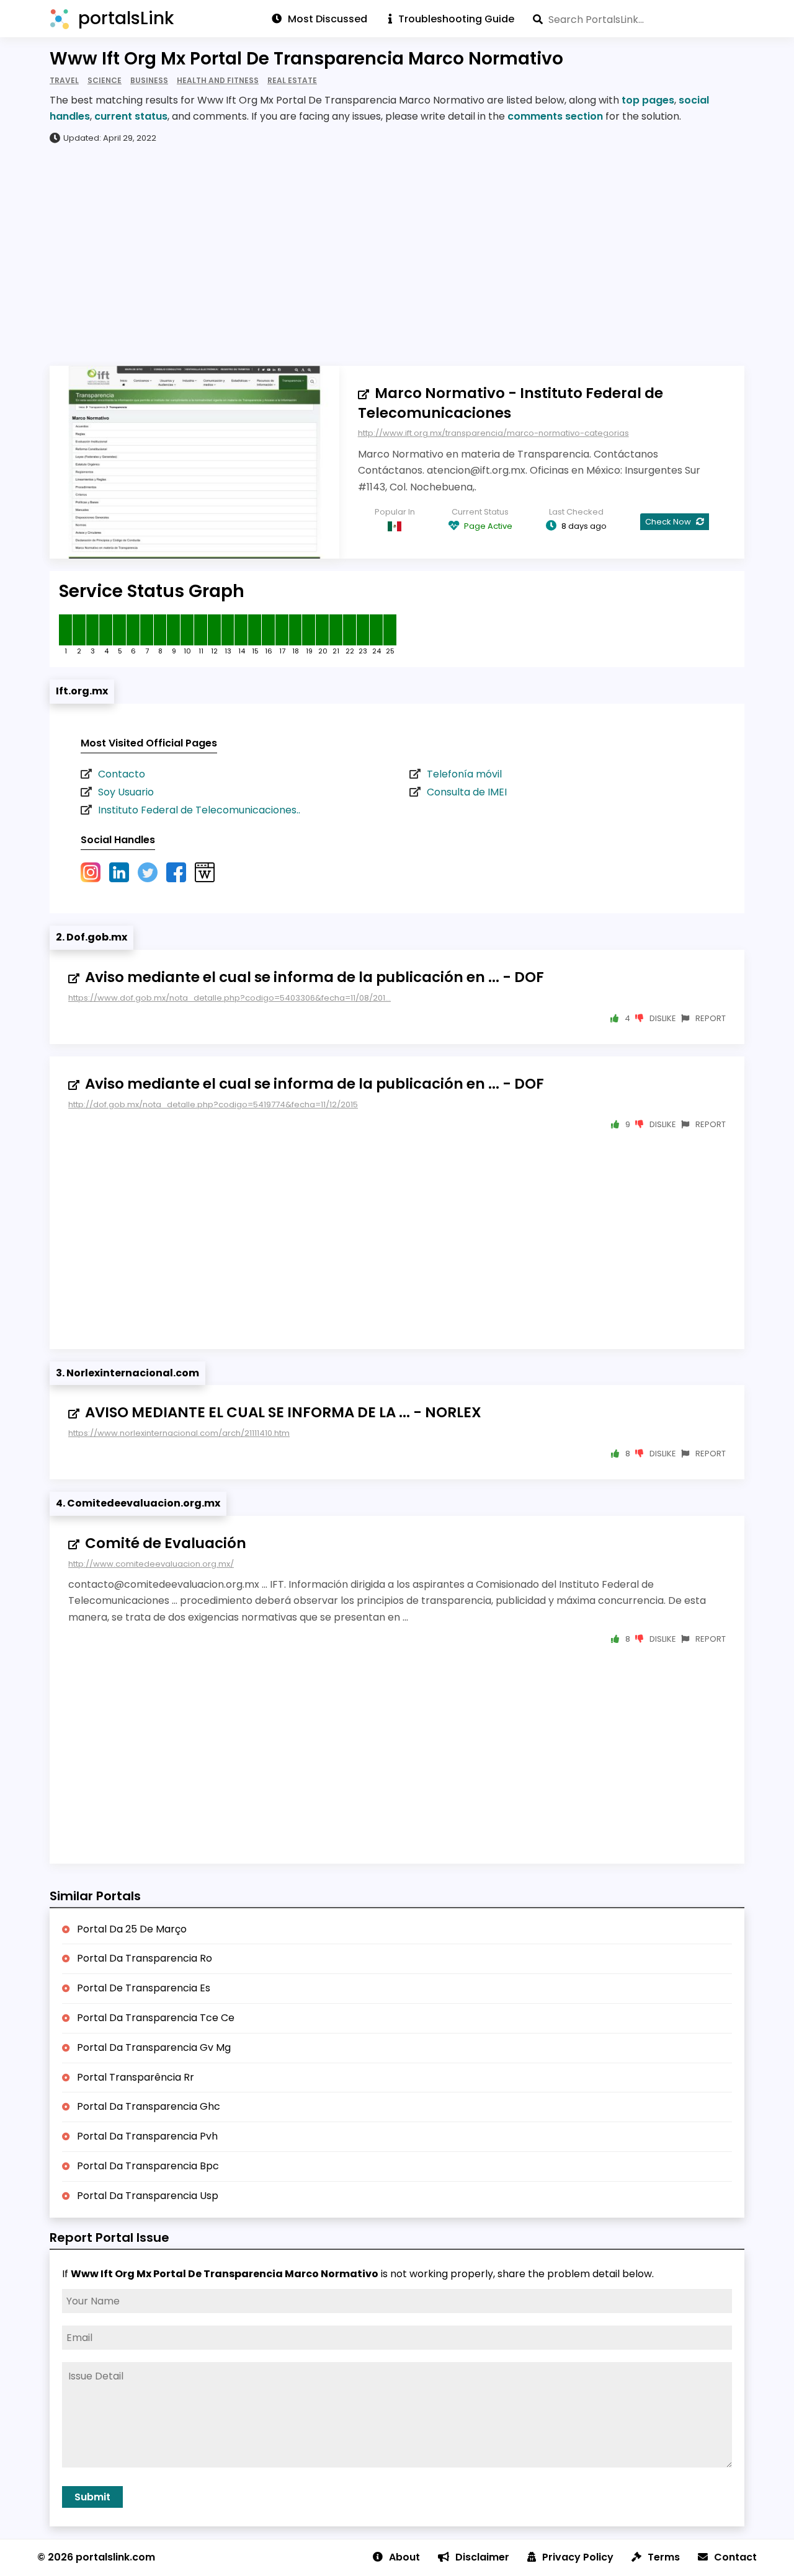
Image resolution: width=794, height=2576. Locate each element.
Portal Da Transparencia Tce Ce (156, 2018)
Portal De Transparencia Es (144, 1988)
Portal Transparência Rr (136, 2077)
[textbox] (639, 19)
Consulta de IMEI (467, 792)
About (404, 2557)
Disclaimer (482, 2557)
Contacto (122, 774)
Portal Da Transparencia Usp (148, 2196)
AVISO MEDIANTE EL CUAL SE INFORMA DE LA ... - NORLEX (283, 1412)
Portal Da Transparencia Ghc (149, 2106)
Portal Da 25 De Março (132, 1929)
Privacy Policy (578, 2557)
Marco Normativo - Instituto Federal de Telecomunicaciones (511, 403)
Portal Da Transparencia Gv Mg (154, 2047)
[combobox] (639, 19)
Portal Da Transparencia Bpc (148, 2166)
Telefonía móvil (464, 774)
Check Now (669, 522)
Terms (664, 2557)
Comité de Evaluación (166, 1543)
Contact (735, 2557)
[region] (397, 254)
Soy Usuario (126, 792)
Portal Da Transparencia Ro (145, 1958)
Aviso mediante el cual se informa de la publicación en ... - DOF (314, 977)
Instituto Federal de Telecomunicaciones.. (199, 810)
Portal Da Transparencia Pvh (147, 2136)
